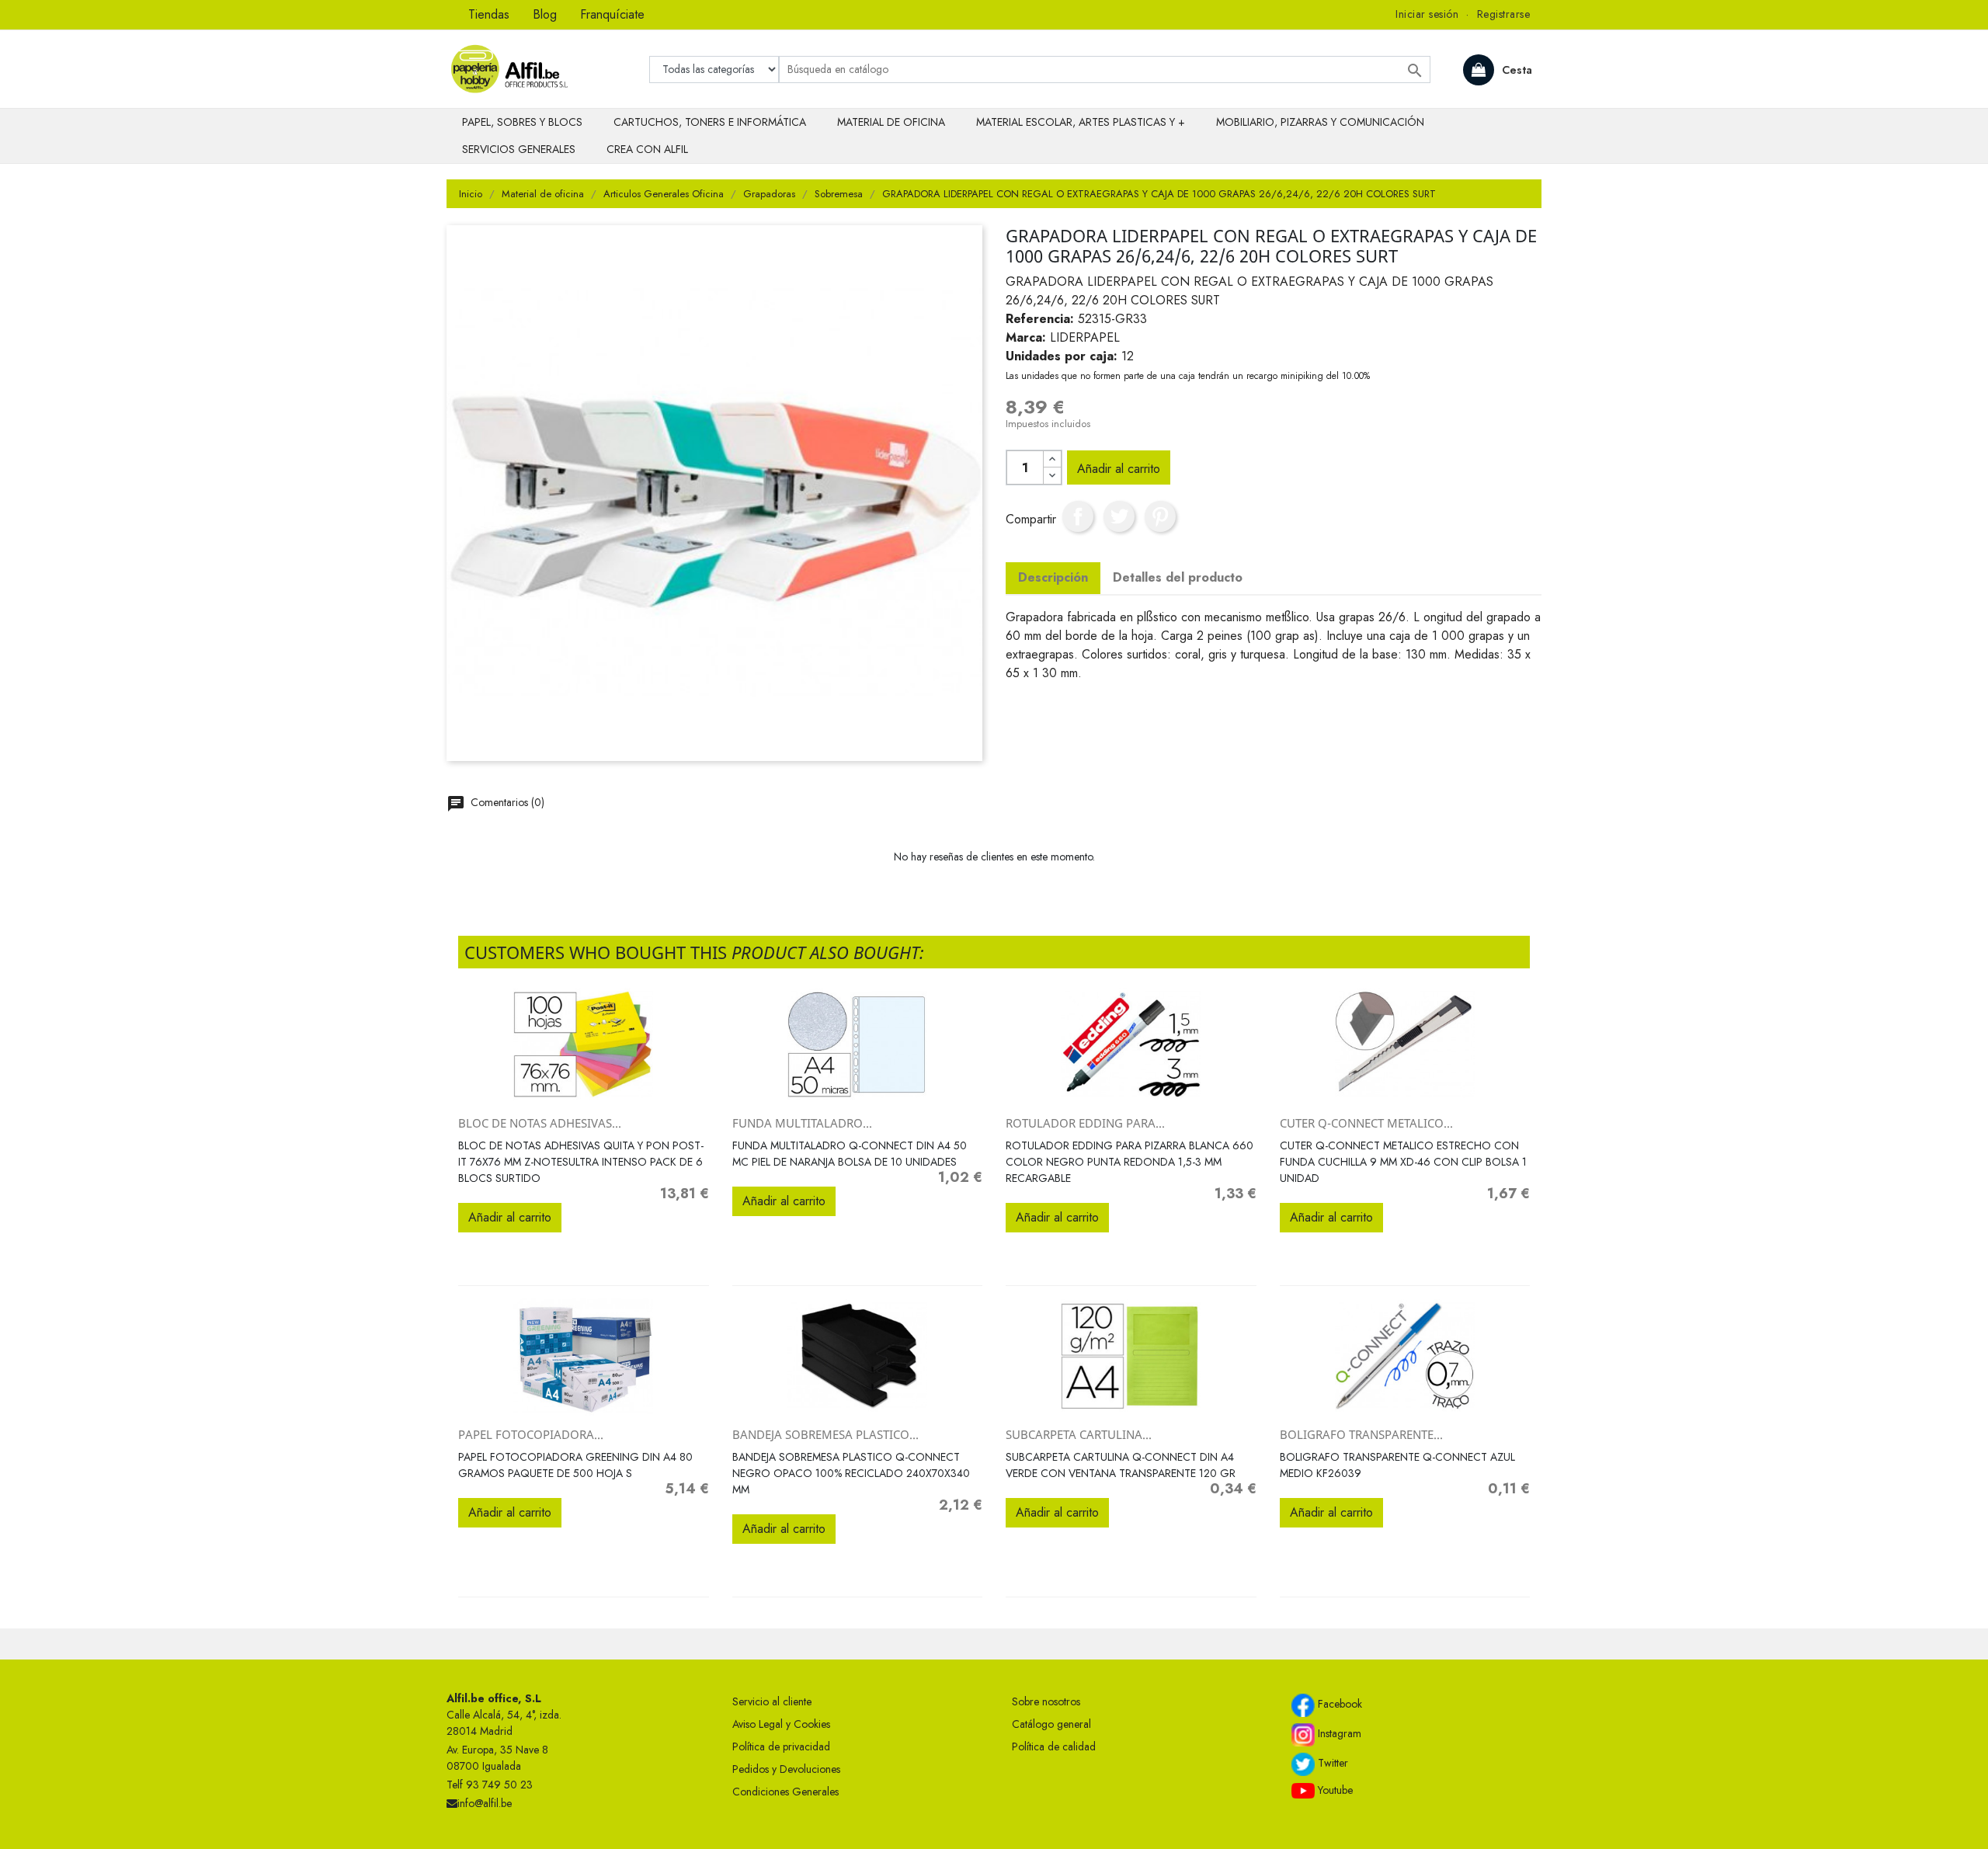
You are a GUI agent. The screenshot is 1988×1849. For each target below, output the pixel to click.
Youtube (1334, 1790)
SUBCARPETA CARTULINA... (1079, 1434)
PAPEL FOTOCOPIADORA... (531, 1434)
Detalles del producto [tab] (1178, 577)
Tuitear (1119, 516)
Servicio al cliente (772, 1701)
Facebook (1338, 1704)
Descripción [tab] (1053, 577)
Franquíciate (612, 14)
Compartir (1078, 516)
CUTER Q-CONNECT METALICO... (1366, 1123)
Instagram (1338, 1733)
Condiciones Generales (785, 1792)
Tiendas (489, 14)
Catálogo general (1051, 1724)
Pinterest (1160, 516)
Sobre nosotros (1046, 1701)
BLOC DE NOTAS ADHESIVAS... (540, 1123)
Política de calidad (1054, 1746)
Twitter (1331, 1763)
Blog (545, 14)
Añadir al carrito (1119, 469)
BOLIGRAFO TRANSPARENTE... (1361, 1434)
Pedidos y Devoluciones (786, 1769)
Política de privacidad (781, 1746)
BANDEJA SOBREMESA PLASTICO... (825, 1434)
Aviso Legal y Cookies (781, 1724)
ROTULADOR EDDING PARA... (1085, 1123)
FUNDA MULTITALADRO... (802, 1123)
